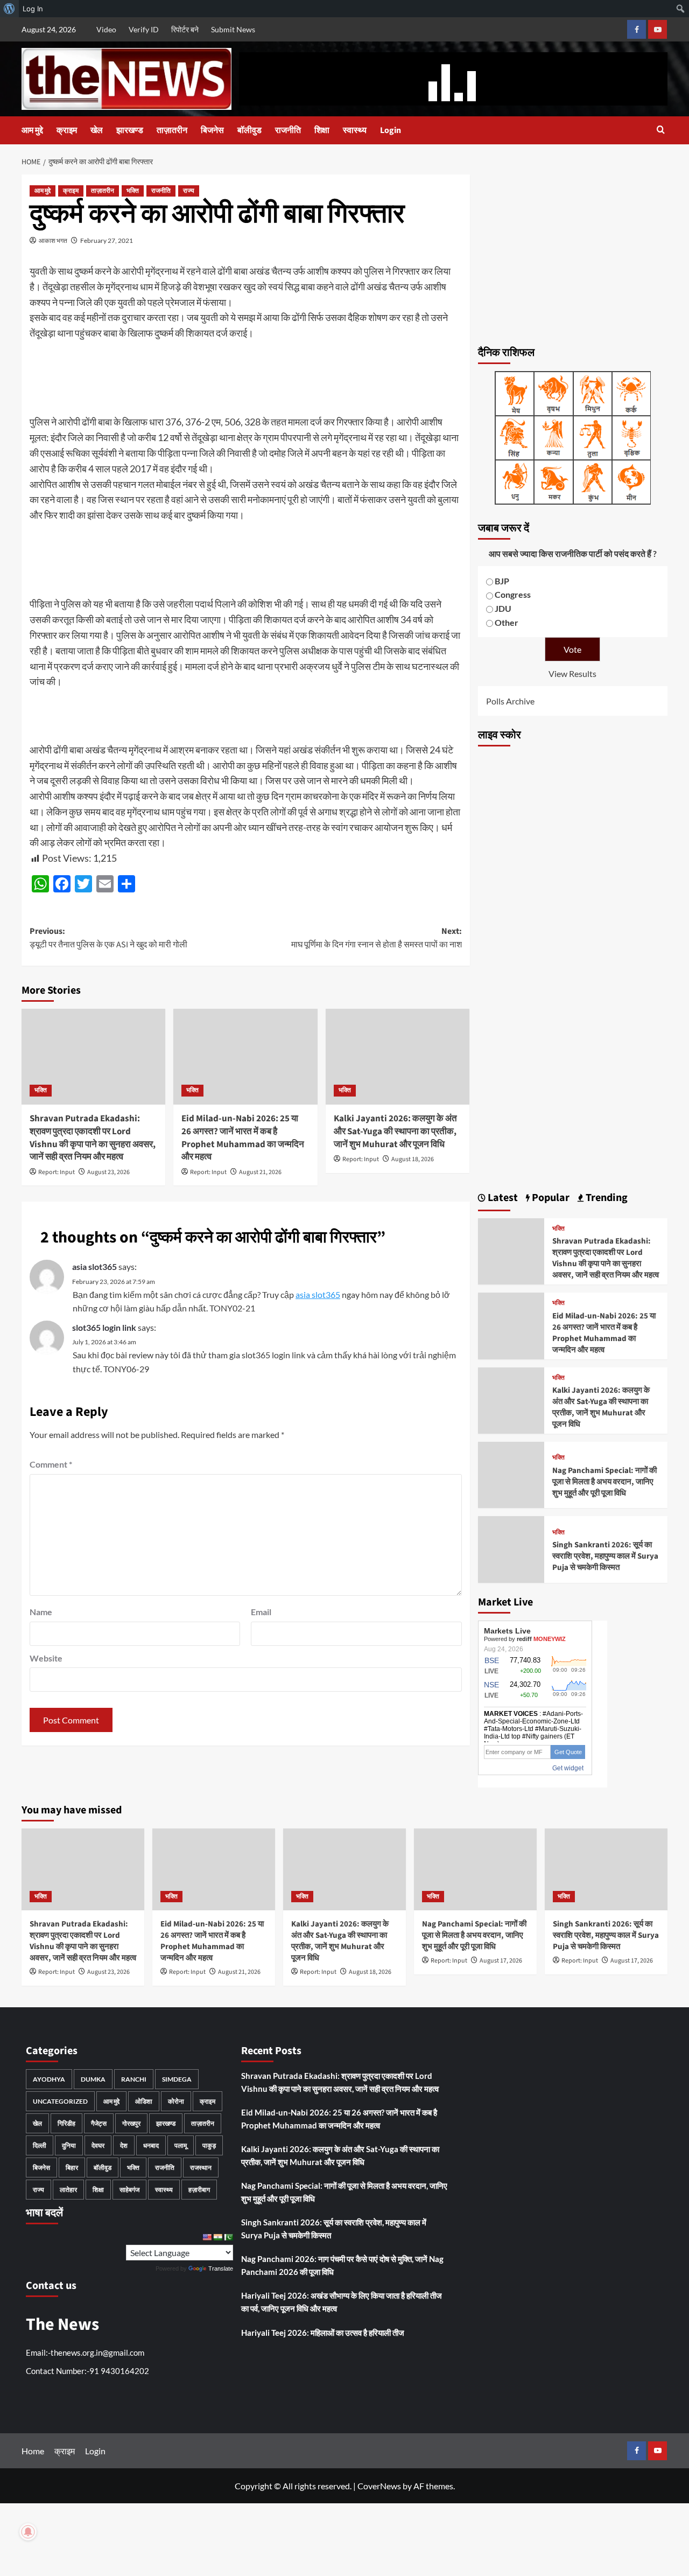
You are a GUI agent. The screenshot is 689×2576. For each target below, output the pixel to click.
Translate (221, 2268)
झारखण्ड (130, 130)
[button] (661, 131)
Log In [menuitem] (33, 9)
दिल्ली (40, 2145)
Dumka (93, 2079)
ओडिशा (144, 2101)
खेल (97, 130)
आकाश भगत (53, 240)
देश (124, 2145)
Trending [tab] (606, 1198)
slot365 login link (104, 1327)
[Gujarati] (217, 2237)
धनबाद (151, 2145)
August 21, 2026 (260, 1172)
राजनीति (288, 130)
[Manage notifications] (28, 2532)
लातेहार (68, 2190)
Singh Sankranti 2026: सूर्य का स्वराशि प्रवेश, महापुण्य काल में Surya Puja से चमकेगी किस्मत (605, 1556)
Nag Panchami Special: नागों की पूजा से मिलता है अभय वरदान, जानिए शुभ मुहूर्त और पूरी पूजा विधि (604, 1482)
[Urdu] (228, 2237)
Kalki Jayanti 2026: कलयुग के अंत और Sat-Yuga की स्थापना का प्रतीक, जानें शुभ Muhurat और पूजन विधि (395, 1132)
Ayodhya (49, 2079)
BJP (502, 581)
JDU (503, 608)
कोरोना (176, 2101)
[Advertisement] (573, 254)
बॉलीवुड (249, 130)
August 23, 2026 (108, 1172)
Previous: (108, 938)
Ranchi (134, 2079)
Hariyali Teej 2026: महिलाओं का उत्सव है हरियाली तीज (323, 2333)
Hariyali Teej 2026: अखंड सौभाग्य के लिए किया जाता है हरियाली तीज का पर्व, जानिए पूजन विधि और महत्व (342, 2302)
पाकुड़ (209, 2145)
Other (507, 622)
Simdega (177, 2079)
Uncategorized (60, 2101)
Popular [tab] (550, 1198)
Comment (51, 1464)
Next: (376, 938)
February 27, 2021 (107, 240)
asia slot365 (94, 1266)
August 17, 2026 (501, 1961)
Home (33, 2451)
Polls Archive (510, 701)
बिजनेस (212, 130)
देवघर (98, 2145)
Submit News (233, 29)
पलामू (181, 2145)
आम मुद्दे (32, 130)
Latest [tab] (502, 1198)
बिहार (72, 2167)
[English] (207, 2237)
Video (106, 29)
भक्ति (133, 191)
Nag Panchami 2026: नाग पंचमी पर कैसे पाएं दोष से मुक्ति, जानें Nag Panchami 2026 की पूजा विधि (342, 2265)
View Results (572, 673)
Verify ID (144, 29)
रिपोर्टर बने (185, 29)
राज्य (189, 191)
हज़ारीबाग (199, 2190)
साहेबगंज (129, 2190)
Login (391, 130)
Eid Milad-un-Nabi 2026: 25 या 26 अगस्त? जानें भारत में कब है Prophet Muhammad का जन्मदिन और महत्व (243, 1138)
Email (261, 1612)
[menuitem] (9, 9)
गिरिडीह (66, 2123)
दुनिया (69, 2145)
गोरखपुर (131, 2123)
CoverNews (379, 2486)
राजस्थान (201, 2167)
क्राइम (67, 130)
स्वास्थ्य (355, 130)
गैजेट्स (99, 2123)
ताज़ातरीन (172, 130)
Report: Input (57, 1172)
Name (41, 1612)
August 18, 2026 (413, 1159)
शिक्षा (322, 130)
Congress (513, 594)
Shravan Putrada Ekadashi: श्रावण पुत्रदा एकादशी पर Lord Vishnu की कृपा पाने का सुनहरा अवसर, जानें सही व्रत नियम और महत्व (93, 1138)
